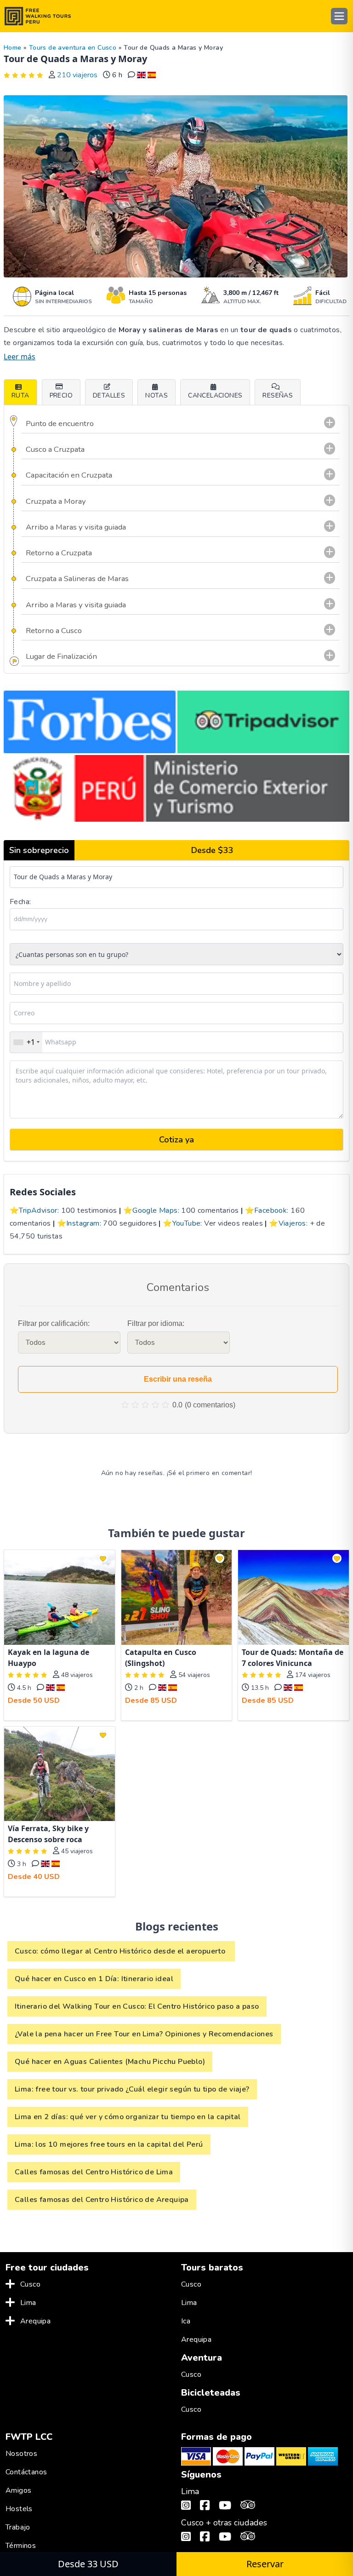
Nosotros (21, 2454)
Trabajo (18, 2527)
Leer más (20, 357)
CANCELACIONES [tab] (215, 395)
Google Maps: (156, 1210)
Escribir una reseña (178, 1379)
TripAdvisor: (39, 1210)
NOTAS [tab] (157, 395)
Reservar (265, 2564)
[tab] (278, 392)
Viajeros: (293, 1223)
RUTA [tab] (20, 395)
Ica (186, 2321)
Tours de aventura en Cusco (73, 48)
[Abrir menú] (339, 16)
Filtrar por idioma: (156, 1323)
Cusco (30, 2284)
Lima (28, 2303)
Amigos (18, 2490)
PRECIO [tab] (61, 395)
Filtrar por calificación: (54, 1323)
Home (13, 48)
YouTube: (187, 1223)
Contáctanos (26, 2472)
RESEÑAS (278, 395)
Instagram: (84, 1223)
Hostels (19, 2509)
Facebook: (271, 1210)
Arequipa (35, 2321)
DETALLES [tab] (109, 395)
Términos (21, 2546)
